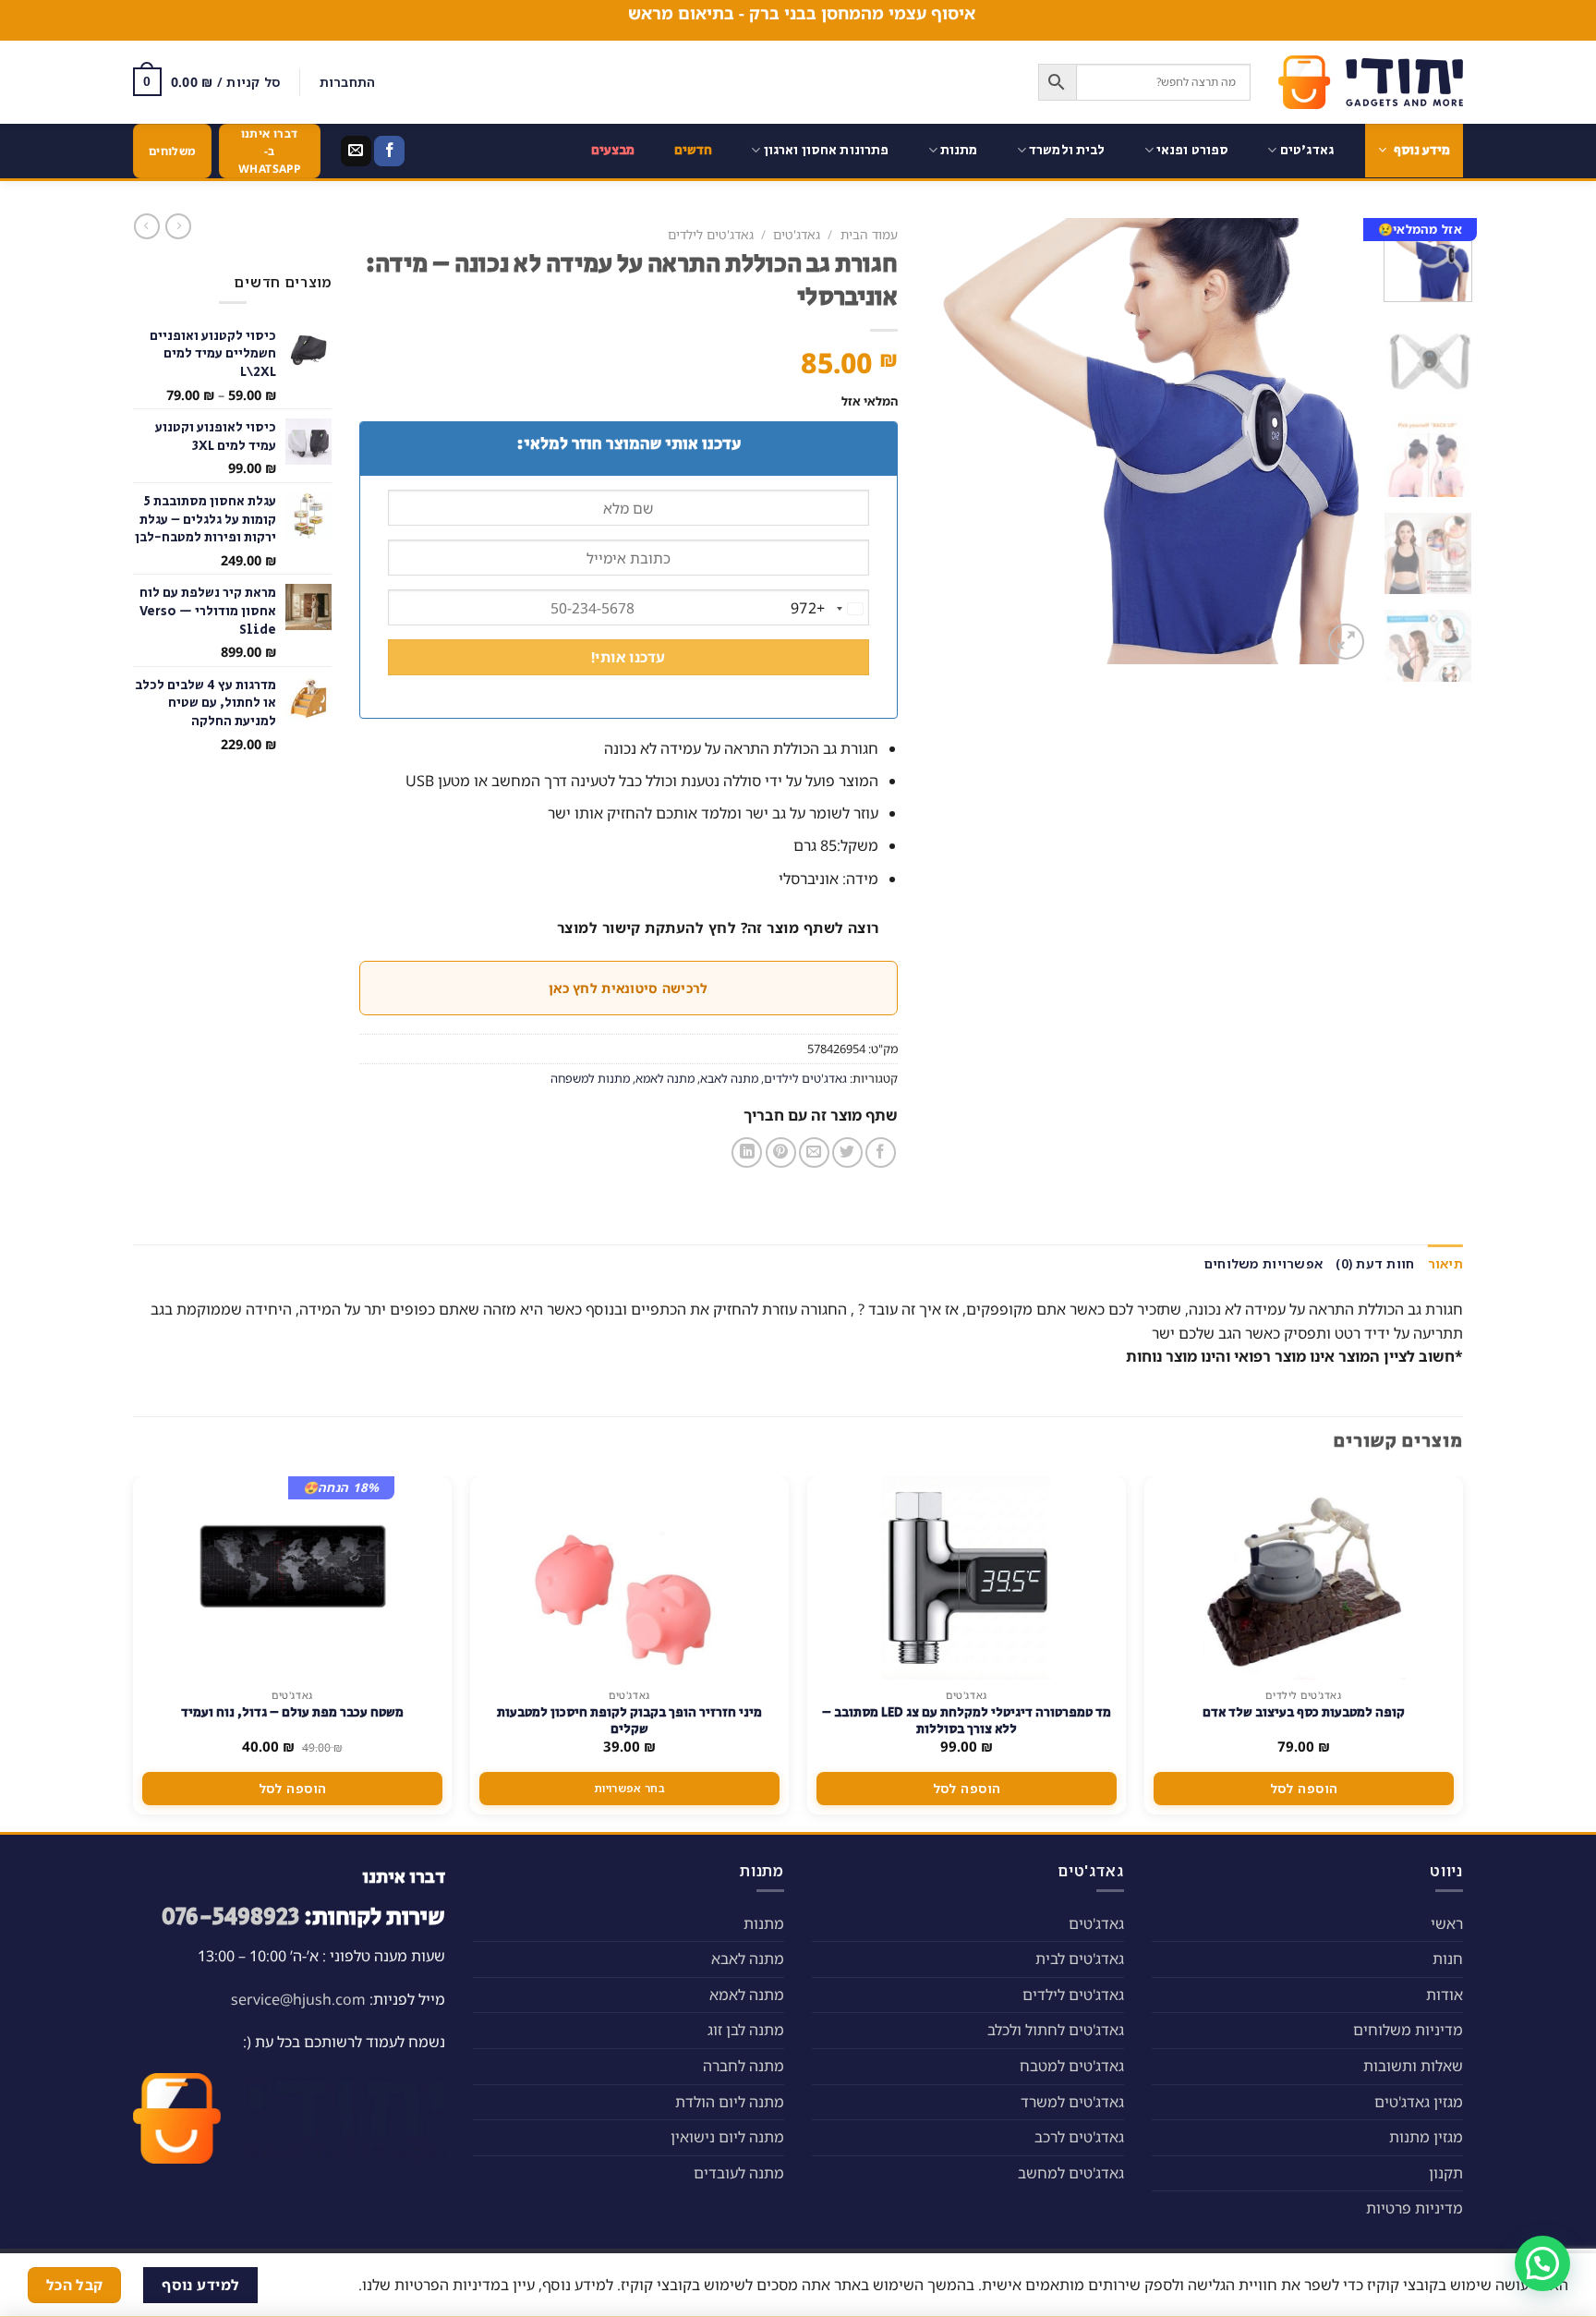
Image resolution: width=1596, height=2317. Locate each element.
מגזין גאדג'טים (1419, 2102)
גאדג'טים (1307, 150)
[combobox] (829, 609)
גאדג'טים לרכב (1079, 2137)
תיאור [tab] (1445, 1263)
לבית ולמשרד (1067, 150)
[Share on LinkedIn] (747, 1152)
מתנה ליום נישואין (727, 2137)
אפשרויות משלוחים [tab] (1263, 1263)
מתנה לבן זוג (746, 2030)
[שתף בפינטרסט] (781, 1152)
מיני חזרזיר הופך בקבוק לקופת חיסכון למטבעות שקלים (629, 1721)
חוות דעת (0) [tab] (1375, 1263)
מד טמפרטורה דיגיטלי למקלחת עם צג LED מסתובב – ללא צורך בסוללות (967, 1721)
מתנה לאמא (665, 1078)
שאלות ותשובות (1413, 2066)
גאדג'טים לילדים (711, 234)
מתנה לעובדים (739, 2173)
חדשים (694, 150)
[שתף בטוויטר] (847, 1152)
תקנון (1446, 2173)
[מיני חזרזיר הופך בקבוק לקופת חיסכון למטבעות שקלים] (630, 1578)
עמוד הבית (869, 234)
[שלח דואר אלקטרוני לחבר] (814, 1152)
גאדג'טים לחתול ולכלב (1056, 2030)
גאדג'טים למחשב (1071, 2173)
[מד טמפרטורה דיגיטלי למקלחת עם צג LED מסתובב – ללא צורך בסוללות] (967, 1578)
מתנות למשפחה (590, 1078)
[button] (1542, 2263)
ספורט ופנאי (1193, 150)
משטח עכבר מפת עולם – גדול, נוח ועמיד (292, 1713)
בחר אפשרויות (629, 1788)
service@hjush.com (298, 1999)
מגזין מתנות (1426, 2137)
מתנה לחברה (744, 2066)
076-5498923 (230, 1917)
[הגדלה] (1346, 642)
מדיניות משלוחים (1408, 2030)
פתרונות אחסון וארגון (827, 150)
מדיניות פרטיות (1415, 2208)
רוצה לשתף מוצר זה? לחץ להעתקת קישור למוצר (718, 928)
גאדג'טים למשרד (1072, 2102)
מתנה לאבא (729, 1078)
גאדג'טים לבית (1080, 1959)
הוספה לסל (1304, 1788)
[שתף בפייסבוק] (881, 1152)
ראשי (1447, 1923)
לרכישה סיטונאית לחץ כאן (628, 988)
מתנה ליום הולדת (730, 2102)
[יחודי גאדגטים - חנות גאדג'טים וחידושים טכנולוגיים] (1371, 82)
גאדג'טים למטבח (1072, 2066)
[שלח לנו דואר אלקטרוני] (356, 152)
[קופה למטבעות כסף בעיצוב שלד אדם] (1304, 1578)
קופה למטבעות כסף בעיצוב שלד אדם (1304, 1713)
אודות (1445, 1995)
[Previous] (1338, 441)
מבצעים (613, 150)
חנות (1448, 1959)
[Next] (944, 441)
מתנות (959, 150)
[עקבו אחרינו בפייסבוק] (389, 152)
